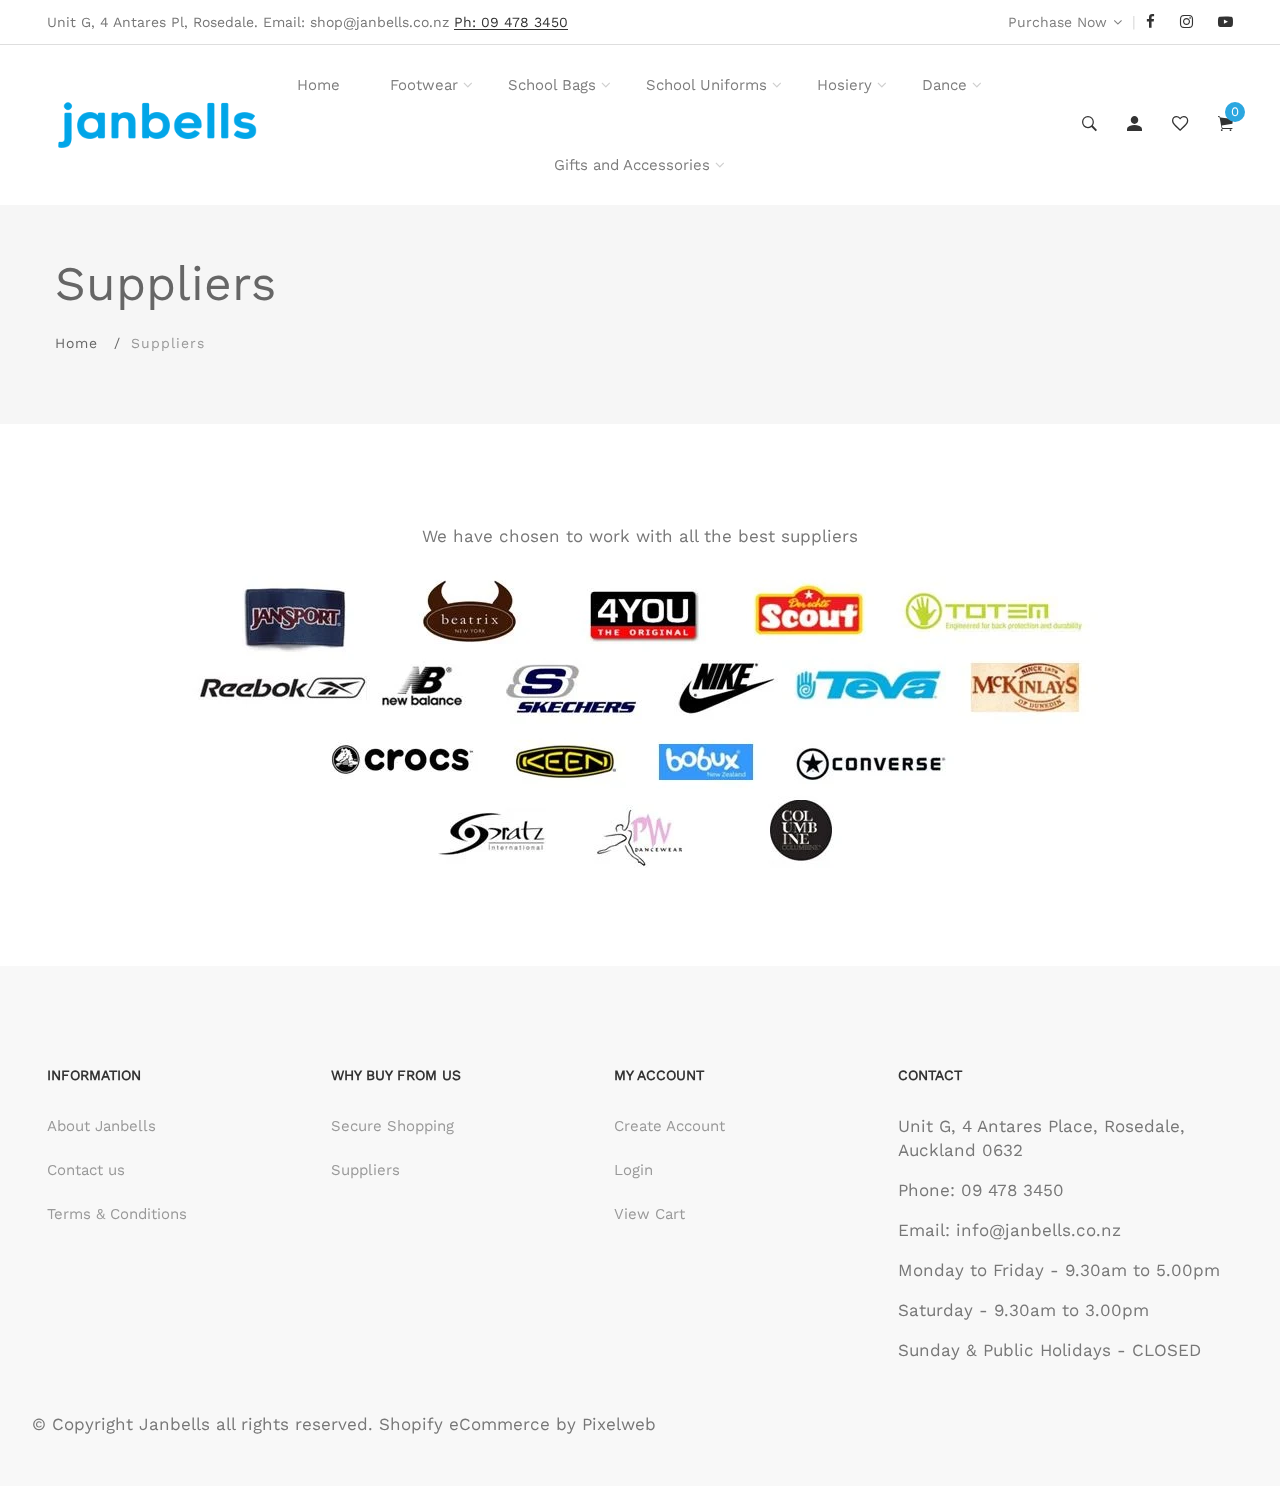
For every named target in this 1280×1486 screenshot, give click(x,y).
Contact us (86, 1170)
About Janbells (101, 1126)
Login (633, 1170)
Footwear (424, 85)
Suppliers (365, 1170)
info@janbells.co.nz (1038, 1230)
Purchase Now (1057, 22)
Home (318, 85)
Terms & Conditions (117, 1214)
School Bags (552, 85)
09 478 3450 (1012, 1190)
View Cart (649, 1214)
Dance (944, 85)
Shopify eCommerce (464, 1424)
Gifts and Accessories (632, 165)
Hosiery (844, 85)
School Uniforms (706, 85)
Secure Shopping (392, 1126)
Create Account (669, 1126)
